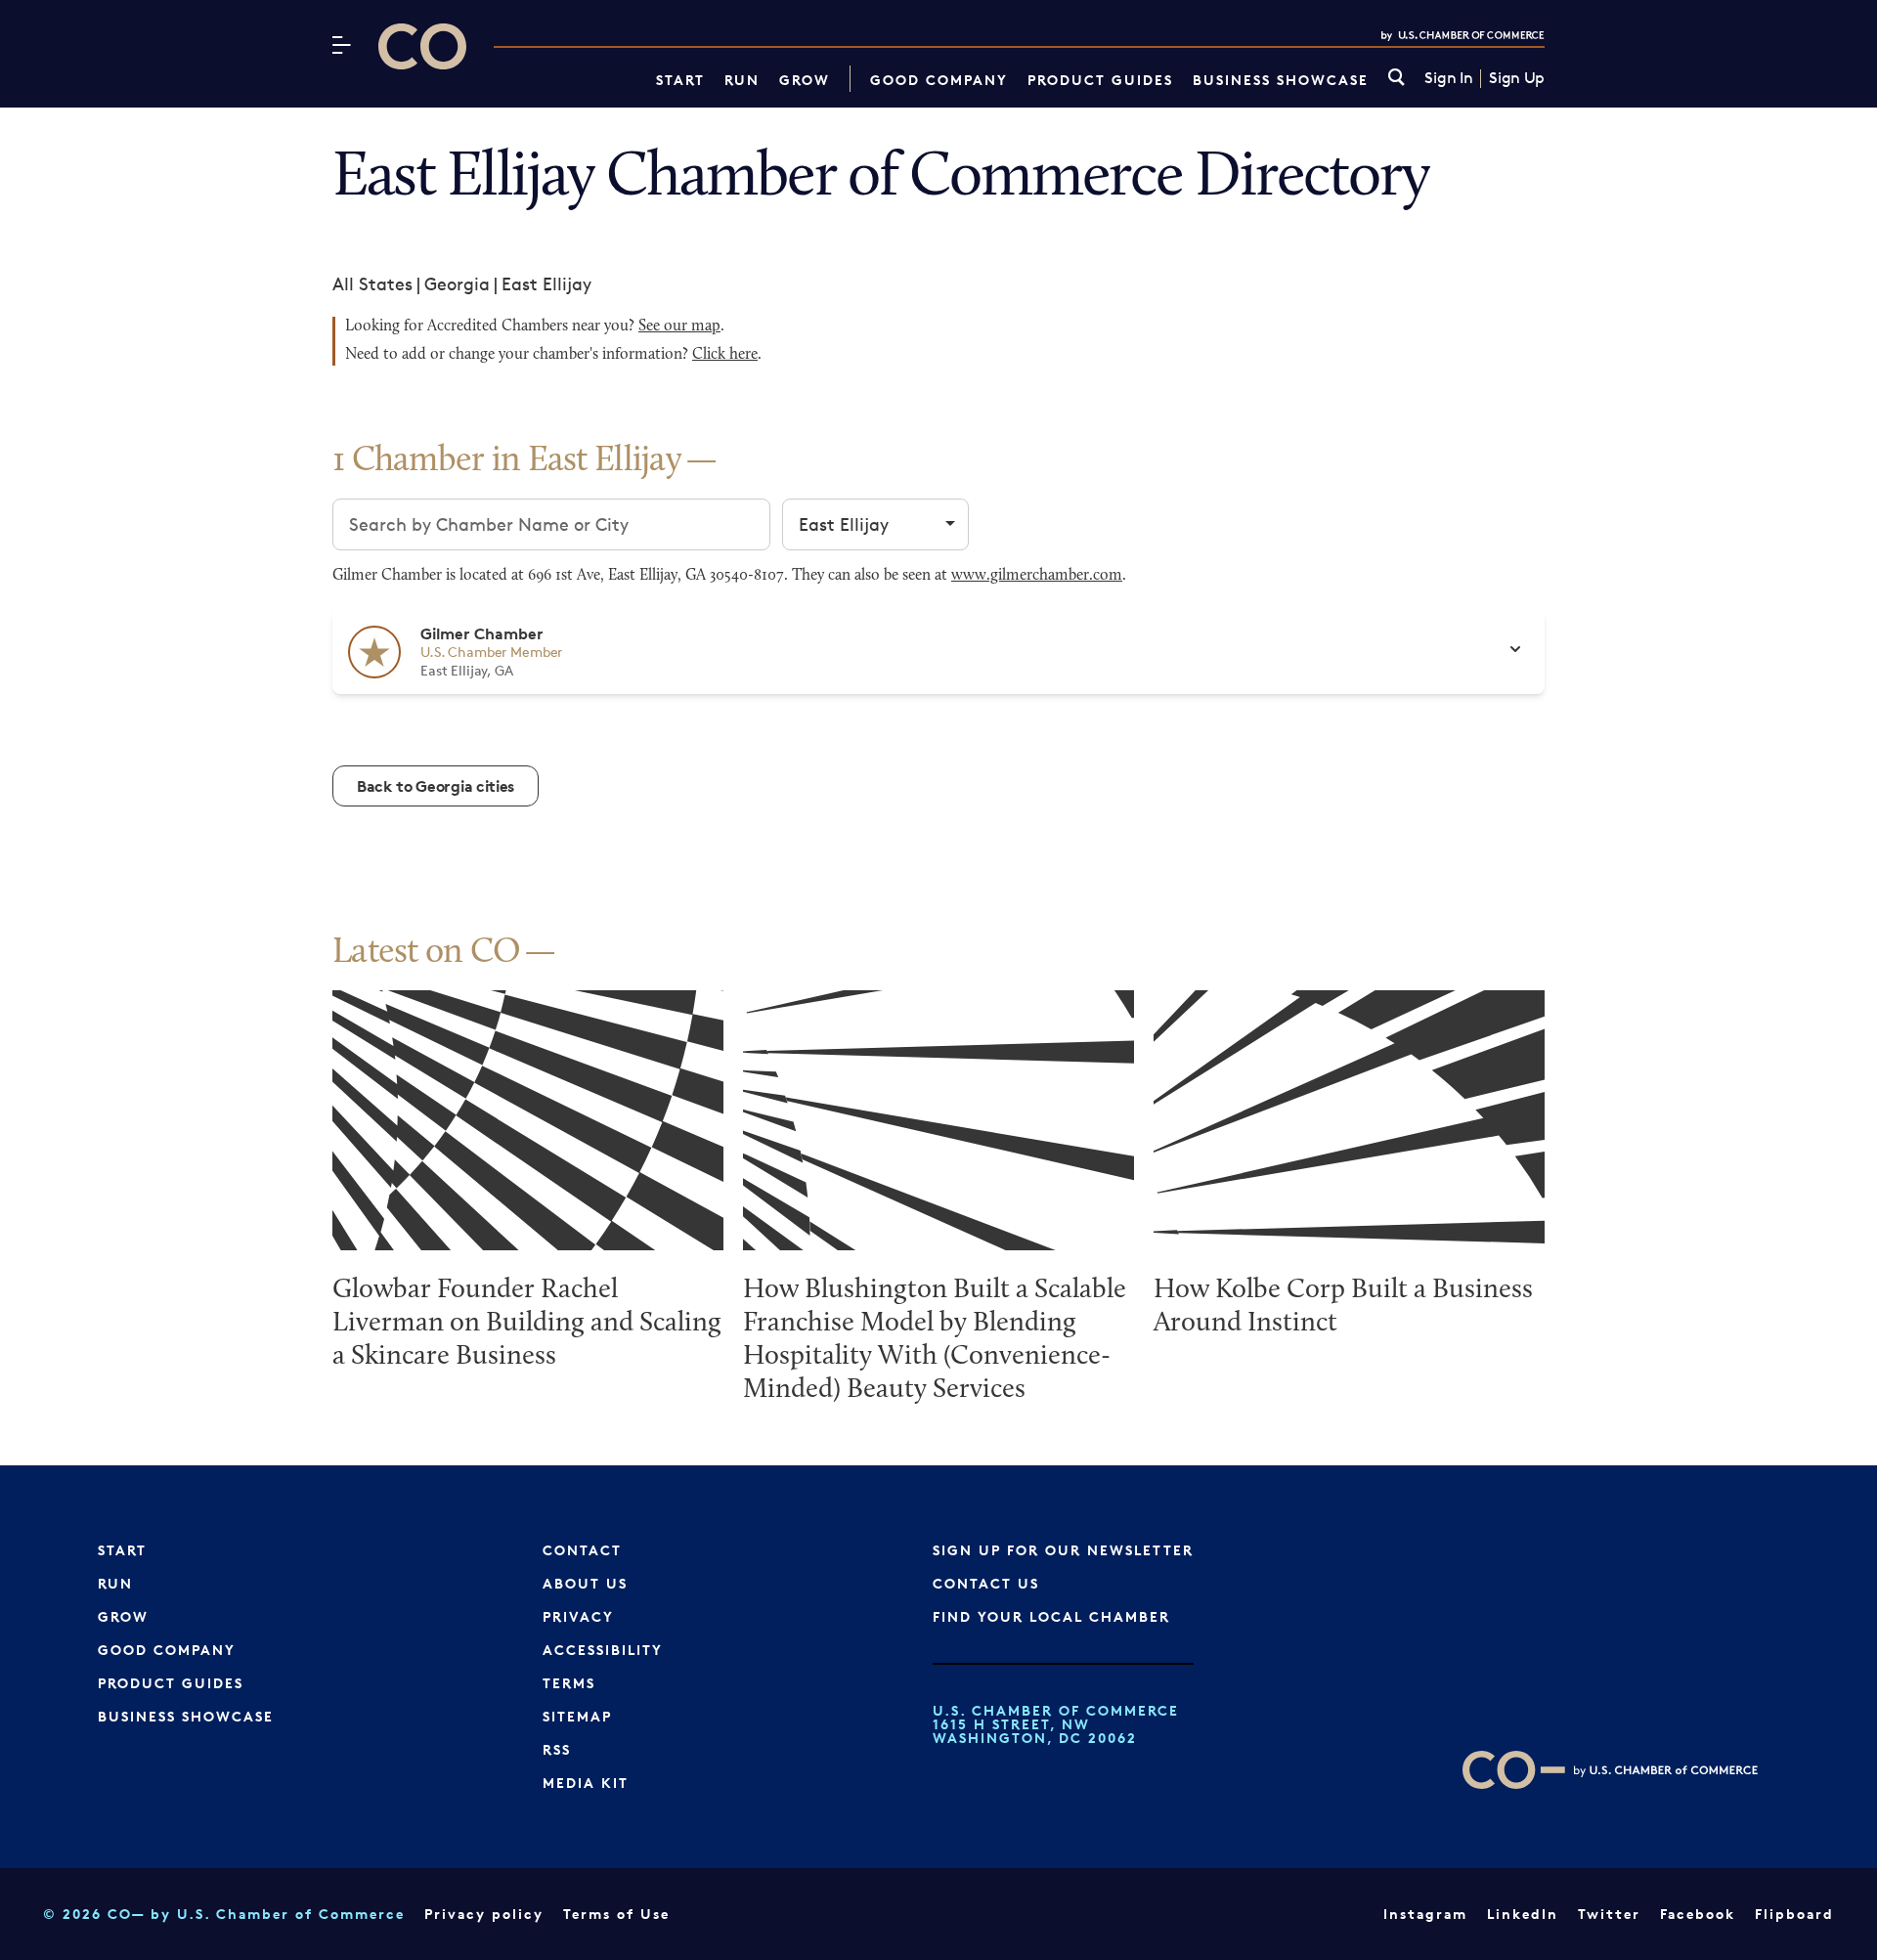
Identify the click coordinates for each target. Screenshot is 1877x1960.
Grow (805, 80)
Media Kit (586, 1783)
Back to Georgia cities (436, 786)
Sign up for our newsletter (1063, 1550)
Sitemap (577, 1716)
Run (742, 80)
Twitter (1609, 1914)
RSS (557, 1749)
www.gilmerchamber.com (1037, 576)
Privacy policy (484, 1914)
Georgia (457, 283)
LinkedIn (1523, 1914)
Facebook (1698, 1914)
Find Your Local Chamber (1051, 1616)
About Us (585, 1583)
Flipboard (1794, 1914)
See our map (679, 327)
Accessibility (603, 1650)
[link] (1397, 79)
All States (372, 283)
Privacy (578, 1616)
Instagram (1425, 1914)
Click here (725, 355)
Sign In (1448, 78)
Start (680, 80)
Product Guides (1100, 80)
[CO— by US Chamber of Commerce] (422, 46)
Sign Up (1517, 78)
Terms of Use (616, 1914)
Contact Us (986, 1583)
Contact (582, 1550)
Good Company (939, 80)
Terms (569, 1683)
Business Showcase (1281, 80)
